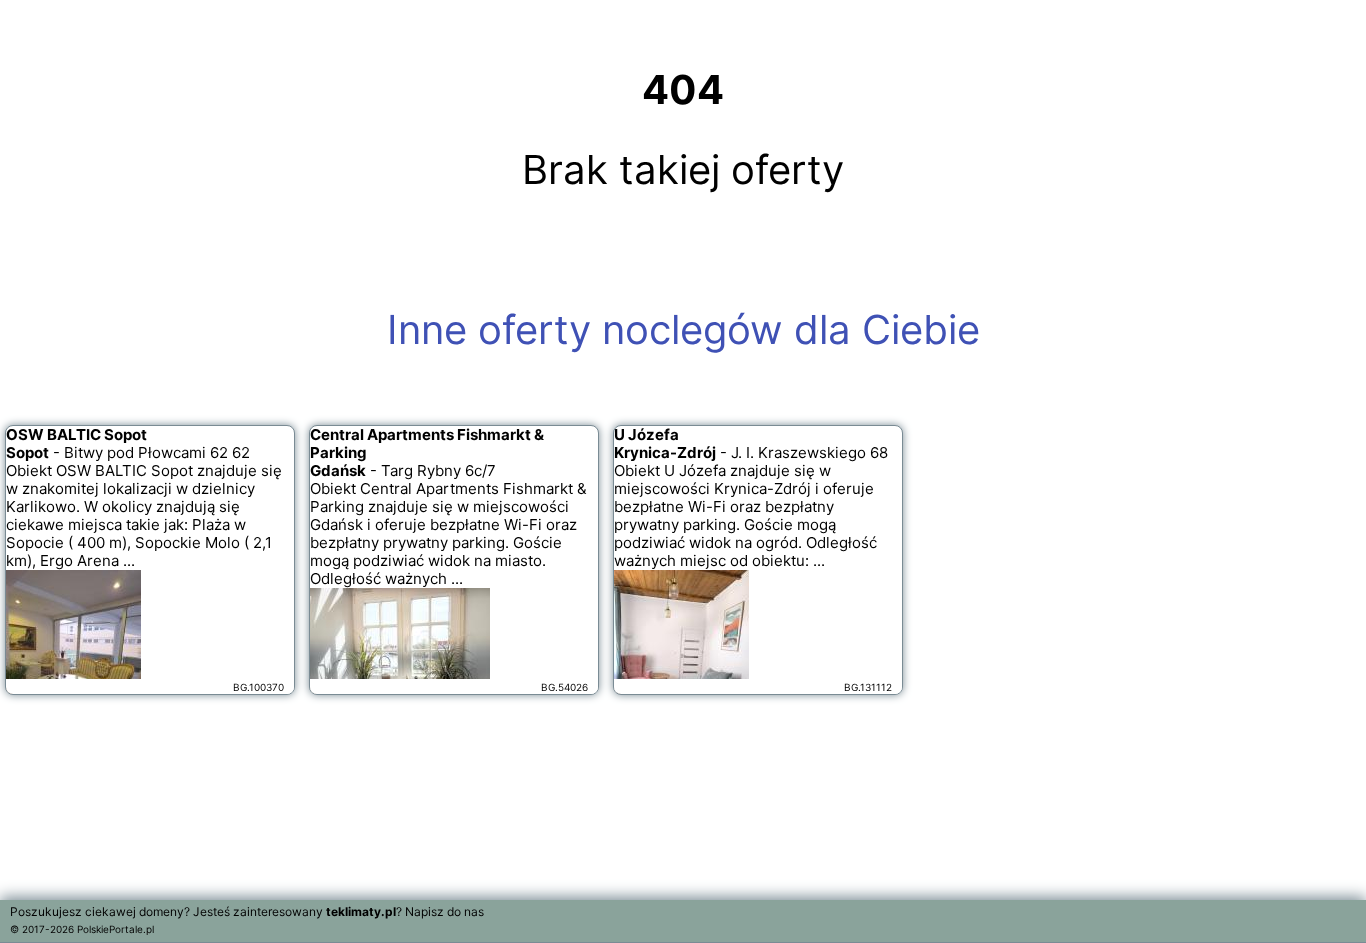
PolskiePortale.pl (115, 929)
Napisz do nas (444, 911)
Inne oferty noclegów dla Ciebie (683, 329)
